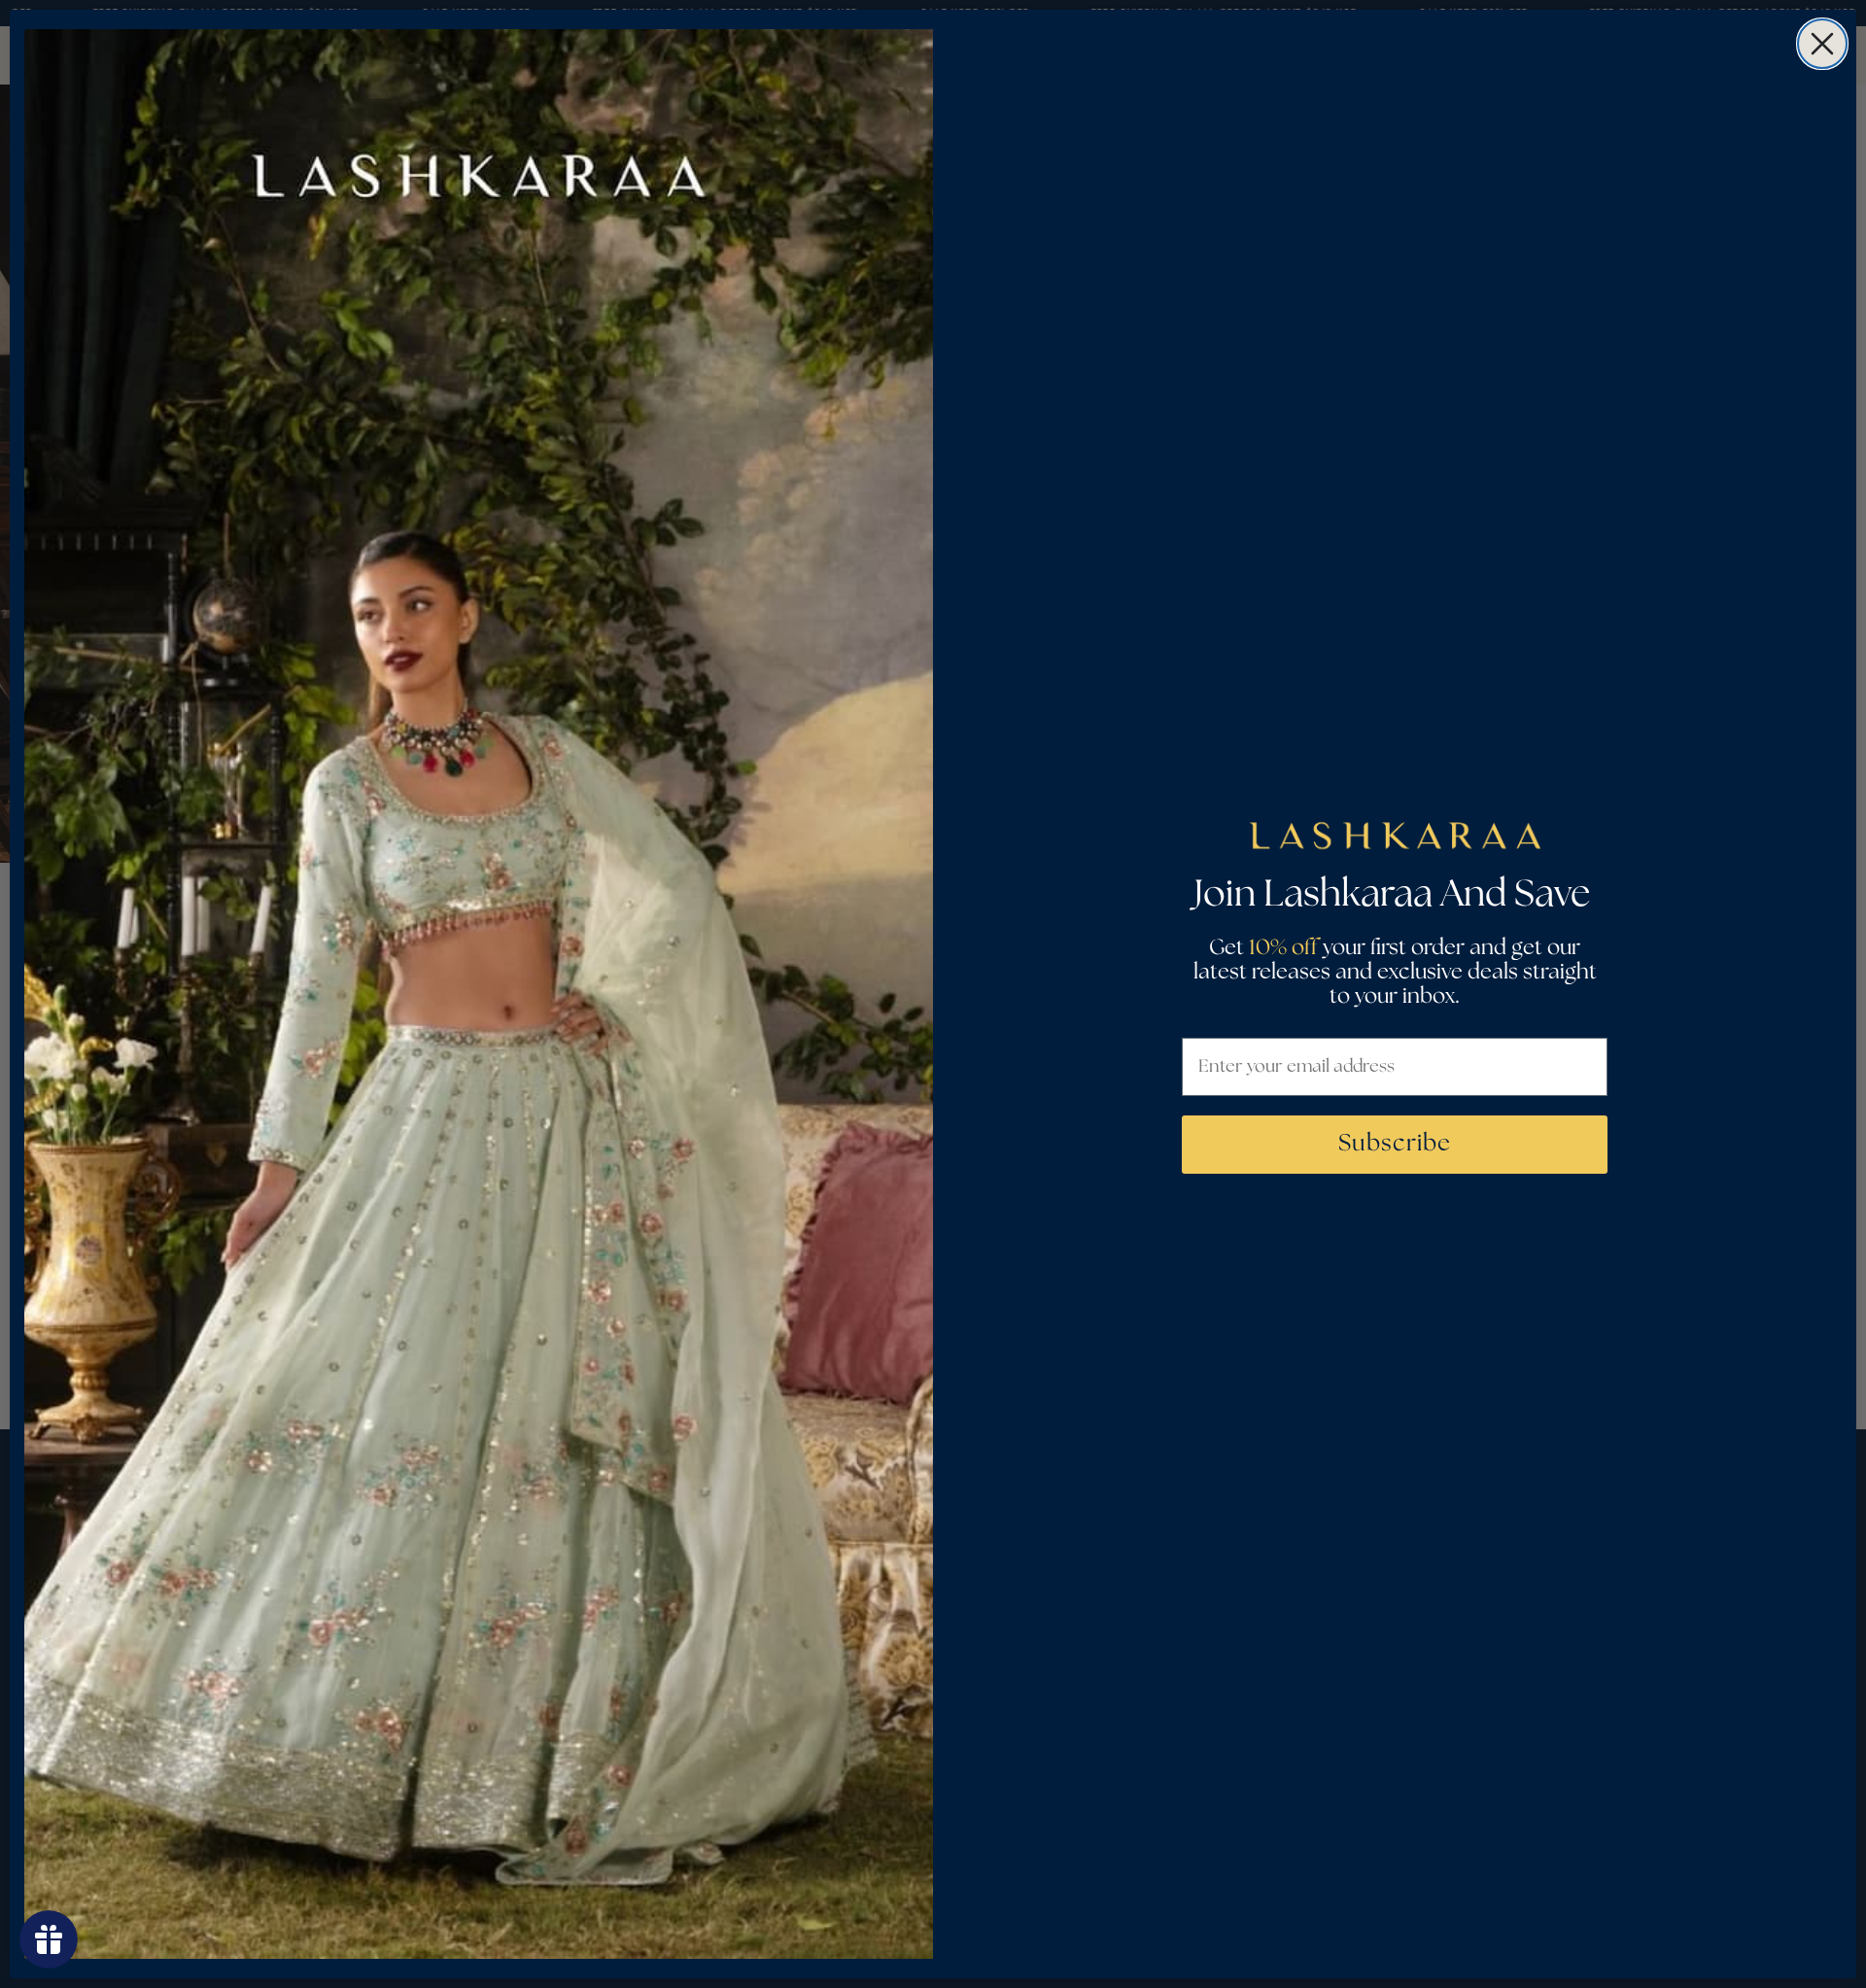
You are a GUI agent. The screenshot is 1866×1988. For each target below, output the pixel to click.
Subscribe (1395, 1144)
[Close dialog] (1822, 44)
